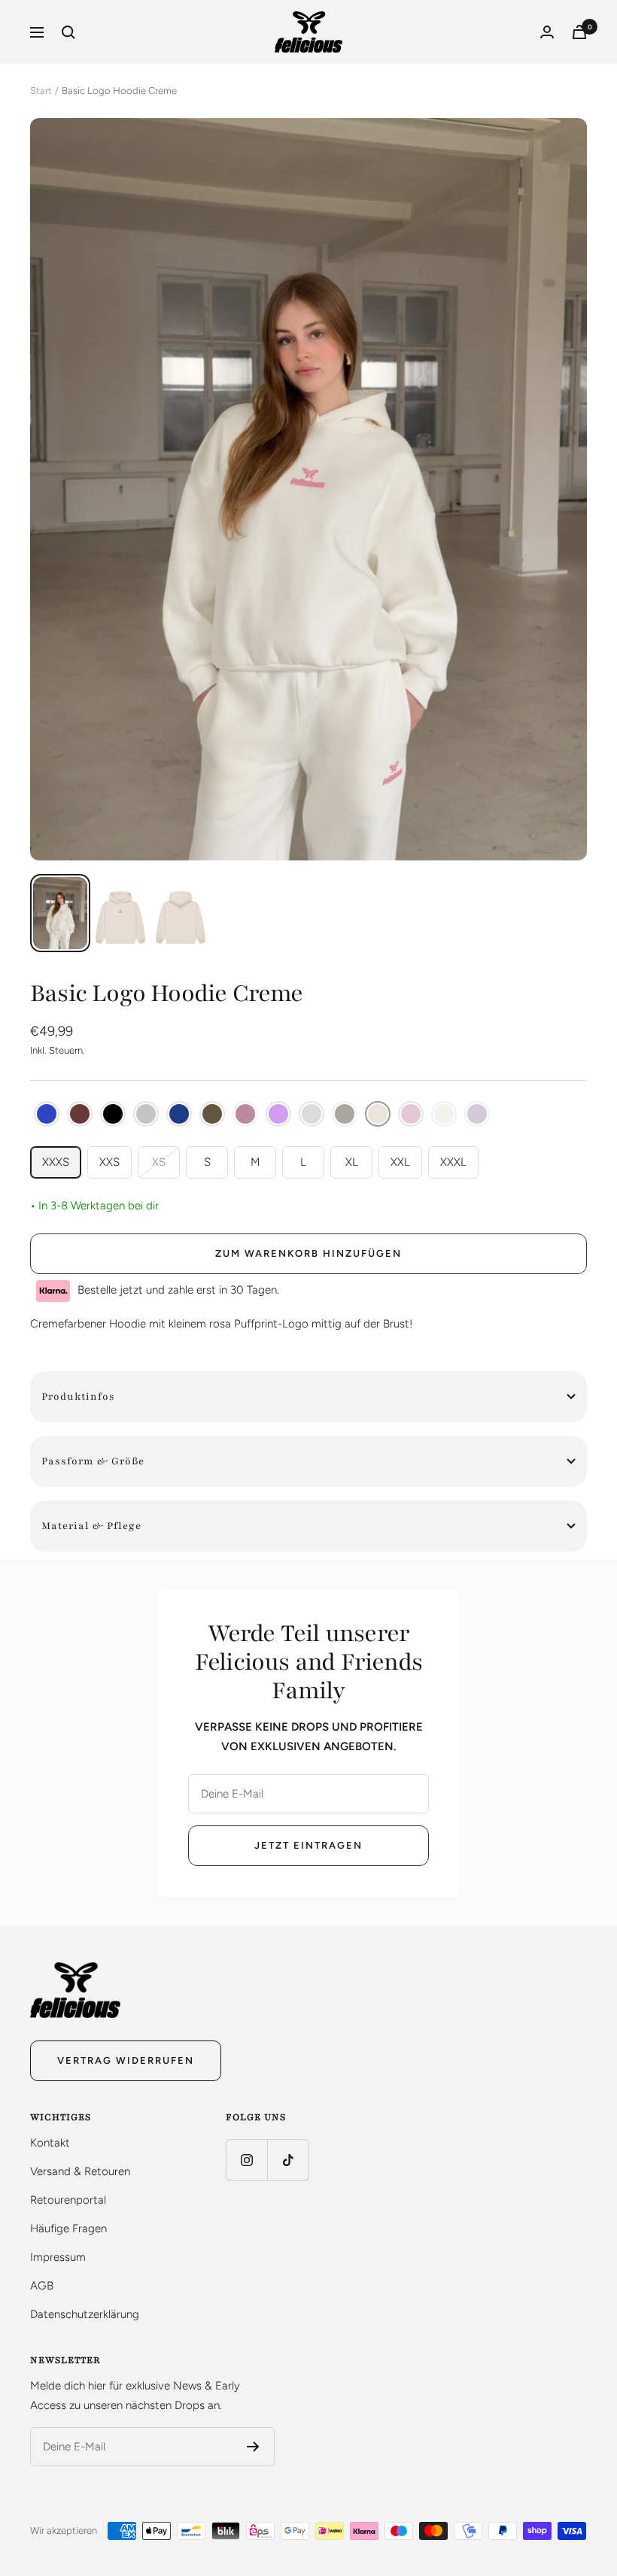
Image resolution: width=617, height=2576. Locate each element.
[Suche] (68, 32)
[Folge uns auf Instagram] (246, 2160)
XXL (400, 1162)
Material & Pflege (91, 1526)
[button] (47, 1114)
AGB (42, 2286)
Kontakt (50, 2143)
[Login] (547, 32)
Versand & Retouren (80, 2171)
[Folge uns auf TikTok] (288, 2160)
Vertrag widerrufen (126, 2060)
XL (352, 1162)
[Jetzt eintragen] (253, 2447)
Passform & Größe (93, 1461)
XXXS (56, 1162)
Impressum (58, 2257)
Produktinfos (78, 1397)
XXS (109, 1162)
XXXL (453, 1162)
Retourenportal (68, 2200)
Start (41, 91)
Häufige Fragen (68, 2229)
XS (159, 1162)
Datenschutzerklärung (85, 2314)
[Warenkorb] (579, 32)
